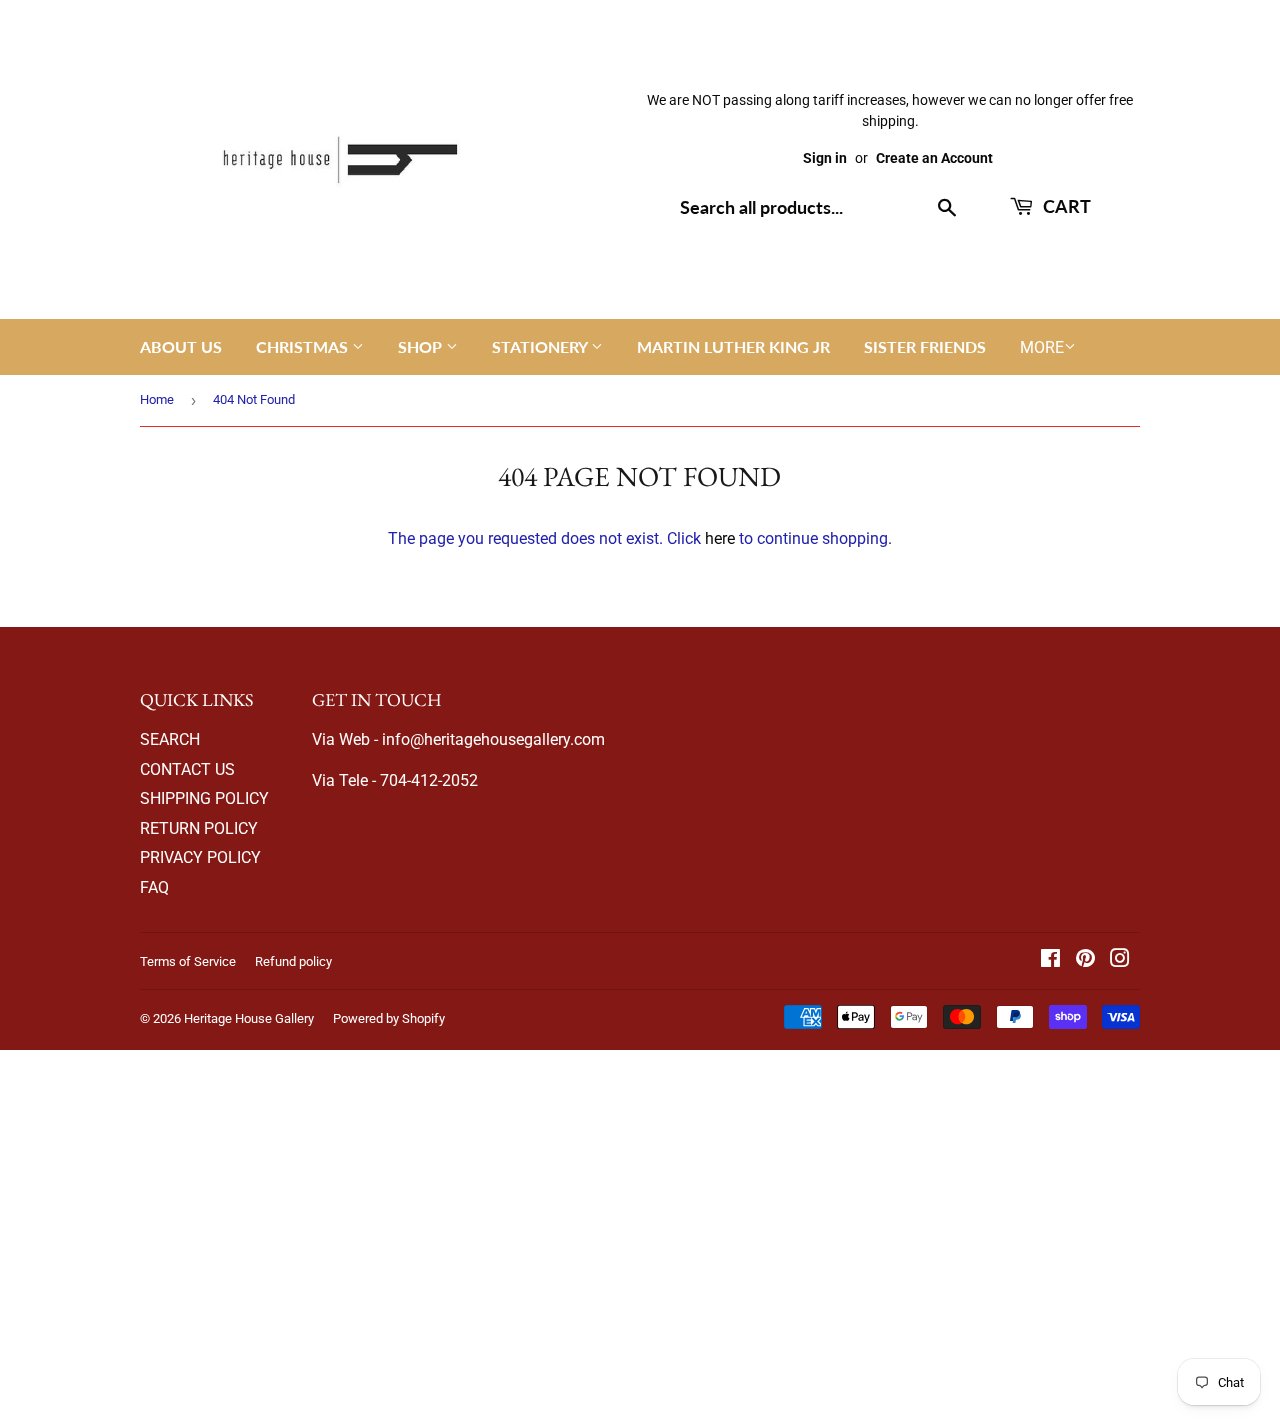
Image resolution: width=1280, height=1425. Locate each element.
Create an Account (934, 158)
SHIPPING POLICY (204, 798)
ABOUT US (181, 346)
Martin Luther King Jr (733, 346)
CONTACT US (187, 769)
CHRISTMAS (304, 346)
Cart (1065, 206)
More (1042, 347)
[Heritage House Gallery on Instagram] (1120, 960)
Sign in (825, 158)
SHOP (422, 346)
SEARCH (170, 739)
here (720, 538)
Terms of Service (188, 961)
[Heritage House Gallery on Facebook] (1050, 960)
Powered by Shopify (389, 1018)
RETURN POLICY (199, 828)
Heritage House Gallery (249, 1018)
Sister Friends (925, 346)
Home (157, 399)
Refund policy (293, 961)
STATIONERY (541, 346)
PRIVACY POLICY (200, 857)
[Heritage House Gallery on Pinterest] (1085, 960)
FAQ (154, 887)
